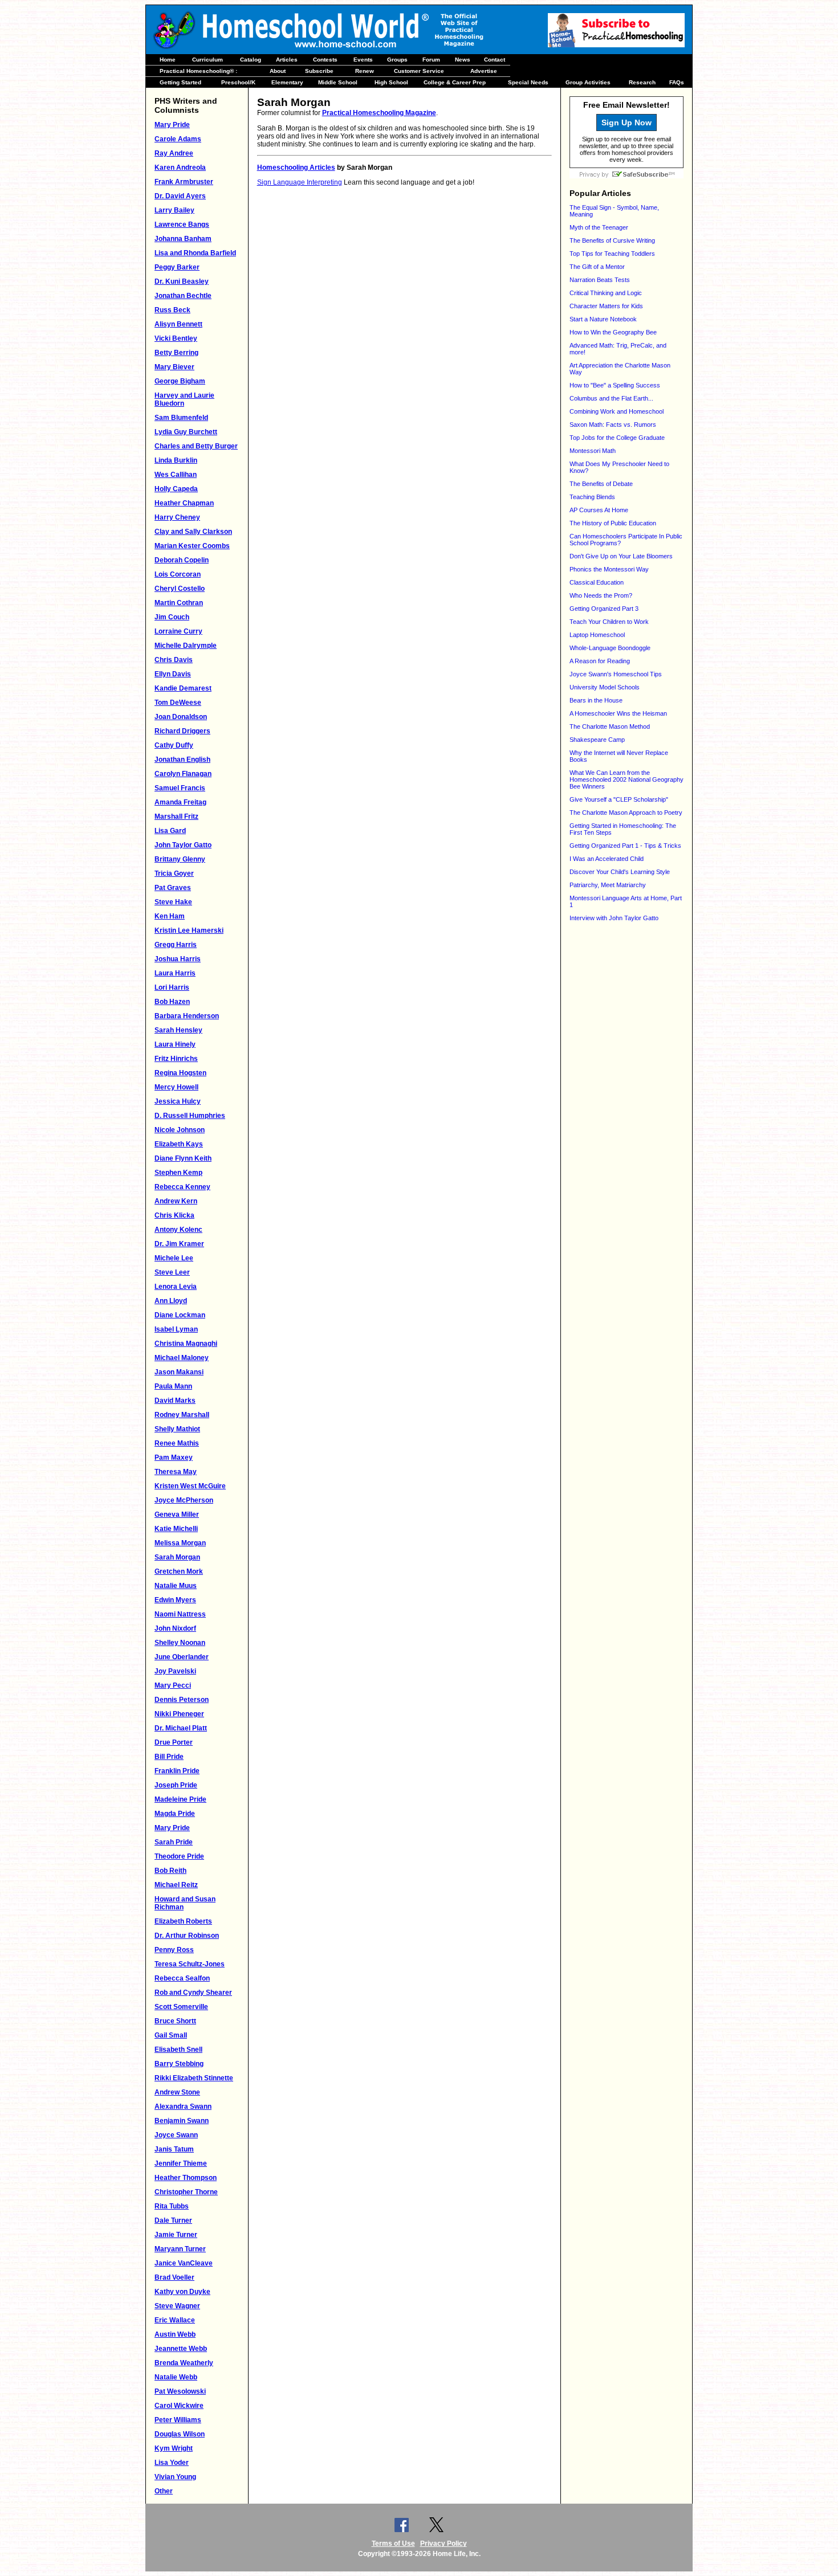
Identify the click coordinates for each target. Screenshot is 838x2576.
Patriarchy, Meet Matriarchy (608, 885)
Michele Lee (174, 1258)
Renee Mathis (177, 1443)
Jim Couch (172, 617)
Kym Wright (174, 2448)
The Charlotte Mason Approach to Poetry (626, 813)
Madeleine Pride (180, 1799)
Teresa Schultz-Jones (190, 1964)
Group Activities (588, 82)
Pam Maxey (174, 1458)
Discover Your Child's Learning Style (620, 872)
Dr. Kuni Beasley (182, 281)
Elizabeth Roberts (183, 1921)
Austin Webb (175, 2334)
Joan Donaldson (181, 717)
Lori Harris (172, 987)
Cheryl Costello (180, 589)
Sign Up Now (627, 123)
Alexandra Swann (183, 2106)
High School (391, 82)
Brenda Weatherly (184, 2363)
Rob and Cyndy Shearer (193, 1993)
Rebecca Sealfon (182, 1978)
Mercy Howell (176, 1087)
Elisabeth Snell (178, 2050)
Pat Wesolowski (180, 2391)
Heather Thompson (186, 2178)
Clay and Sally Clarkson (193, 532)
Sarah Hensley (178, 1030)
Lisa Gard (170, 831)
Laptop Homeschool (597, 635)
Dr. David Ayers (180, 196)
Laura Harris (175, 973)
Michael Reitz (176, 1885)
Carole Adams (178, 139)
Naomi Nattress (180, 1614)
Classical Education (597, 582)
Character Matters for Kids (606, 306)
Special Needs (528, 82)
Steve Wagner (177, 2306)
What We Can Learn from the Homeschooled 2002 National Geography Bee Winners (627, 779)
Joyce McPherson (184, 1500)
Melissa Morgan (180, 1543)
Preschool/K (238, 82)
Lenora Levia (176, 1287)
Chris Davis (174, 660)
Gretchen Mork (179, 1571)
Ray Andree (174, 153)
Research (642, 82)
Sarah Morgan (177, 1557)
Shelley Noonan (180, 1643)
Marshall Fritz (176, 817)
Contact (495, 60)
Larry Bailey (174, 210)
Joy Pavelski (175, 1671)
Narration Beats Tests (600, 280)
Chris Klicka (174, 1215)
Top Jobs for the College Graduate (617, 438)
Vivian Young (175, 2477)
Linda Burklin (176, 460)
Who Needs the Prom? (601, 595)
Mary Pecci (173, 1685)
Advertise (484, 71)
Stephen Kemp (178, 1173)
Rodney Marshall (182, 1415)
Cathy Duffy (174, 745)
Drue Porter (174, 1742)
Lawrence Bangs (182, 224)
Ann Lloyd (171, 1301)
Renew (365, 71)
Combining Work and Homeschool (617, 411)
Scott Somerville (181, 2007)
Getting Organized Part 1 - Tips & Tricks (625, 846)
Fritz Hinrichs (176, 1059)
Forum (431, 60)
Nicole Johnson (180, 1130)
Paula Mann (173, 1386)
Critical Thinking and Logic (606, 293)
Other (164, 2491)
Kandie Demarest (183, 688)
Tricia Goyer (174, 873)
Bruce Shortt (175, 2021)
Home (168, 60)
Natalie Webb (176, 2377)
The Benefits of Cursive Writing (612, 240)
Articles (287, 60)
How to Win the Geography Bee (613, 332)
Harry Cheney (177, 517)
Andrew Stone (177, 2092)
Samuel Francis (180, 788)
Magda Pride (175, 1814)
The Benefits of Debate (601, 484)
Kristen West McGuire (190, 1486)
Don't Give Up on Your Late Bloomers (621, 556)
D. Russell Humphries (190, 1116)
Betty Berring (176, 353)
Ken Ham (170, 916)
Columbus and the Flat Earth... (611, 398)
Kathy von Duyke (182, 2292)
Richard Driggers (182, 731)
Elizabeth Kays (179, 1144)
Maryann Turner (180, 2249)
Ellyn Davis (173, 674)
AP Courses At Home (599, 510)
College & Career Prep (455, 82)
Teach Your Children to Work (609, 622)
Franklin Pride (177, 1771)
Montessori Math (593, 451)
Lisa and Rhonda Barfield (195, 253)
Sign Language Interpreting (300, 182)
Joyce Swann (176, 2135)
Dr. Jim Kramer (179, 1244)
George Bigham (180, 381)
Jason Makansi (179, 1372)
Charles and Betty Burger (196, 446)
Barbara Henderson (187, 1016)
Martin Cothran (179, 603)
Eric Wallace (175, 2320)
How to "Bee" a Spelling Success (615, 385)
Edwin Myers (175, 1600)
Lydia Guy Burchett (186, 432)
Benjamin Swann (182, 2121)
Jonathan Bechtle (183, 296)
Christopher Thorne (186, 2192)
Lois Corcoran (178, 574)
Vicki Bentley (176, 338)
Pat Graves (173, 888)
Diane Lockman (180, 1315)
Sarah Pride (174, 1842)
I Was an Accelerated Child (607, 859)
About (278, 71)
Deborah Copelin (182, 560)
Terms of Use (393, 2544)
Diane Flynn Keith (183, 1158)
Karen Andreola (180, 168)
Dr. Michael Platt (181, 1728)
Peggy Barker (177, 267)
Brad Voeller (174, 2277)
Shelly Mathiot (177, 1429)
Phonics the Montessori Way (609, 569)
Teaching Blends (592, 497)
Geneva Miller (177, 1514)
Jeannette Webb (181, 2349)
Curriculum (208, 60)
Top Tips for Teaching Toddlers (612, 254)
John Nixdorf (175, 1628)
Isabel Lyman (176, 1329)
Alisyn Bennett (178, 324)
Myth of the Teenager (599, 227)
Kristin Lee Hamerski (189, 930)
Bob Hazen (172, 1002)
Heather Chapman (184, 503)
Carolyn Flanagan (183, 774)
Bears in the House (596, 700)
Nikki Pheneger (179, 1714)
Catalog (251, 60)
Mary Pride (172, 125)
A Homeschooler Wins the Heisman (618, 713)
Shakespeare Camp (597, 740)
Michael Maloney (182, 1358)
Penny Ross (174, 1950)
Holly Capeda (176, 489)
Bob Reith (170, 1871)
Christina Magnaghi (186, 1344)
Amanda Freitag (180, 802)
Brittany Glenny (180, 859)
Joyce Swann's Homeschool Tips (616, 674)
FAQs (677, 82)
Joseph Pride (176, 1785)
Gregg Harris (176, 945)
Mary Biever (174, 367)
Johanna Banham (183, 239)
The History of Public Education (613, 523)
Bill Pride (169, 1757)
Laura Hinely (175, 1044)
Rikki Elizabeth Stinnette (194, 2078)
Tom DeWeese (178, 703)
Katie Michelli (176, 1529)
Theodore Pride (179, 1856)
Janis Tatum (174, 2149)
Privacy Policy (444, 2544)
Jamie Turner (176, 2235)
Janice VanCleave (184, 2263)
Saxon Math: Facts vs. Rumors (613, 424)
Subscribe (319, 71)
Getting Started (180, 82)
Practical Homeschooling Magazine (379, 113)
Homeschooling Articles (296, 168)
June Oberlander (182, 1657)
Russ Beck (172, 310)
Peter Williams (178, 2420)
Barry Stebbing (179, 2064)
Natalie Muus (176, 1586)
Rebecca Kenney (182, 1187)
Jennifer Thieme (181, 2163)
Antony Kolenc (178, 1230)
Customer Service (419, 71)
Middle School (338, 82)
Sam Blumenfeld (181, 418)
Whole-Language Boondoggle (610, 648)
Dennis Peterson (182, 1700)
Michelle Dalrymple (186, 646)
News (463, 60)
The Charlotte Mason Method (610, 726)
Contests (325, 60)
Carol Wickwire (179, 2406)
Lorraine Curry (178, 631)
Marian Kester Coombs (192, 546)
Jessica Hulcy (178, 1101)
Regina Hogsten (180, 1073)
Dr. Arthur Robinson (187, 1936)
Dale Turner (173, 2220)
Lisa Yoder (172, 2463)
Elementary (287, 82)
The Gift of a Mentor (597, 267)
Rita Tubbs (172, 2206)
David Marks (175, 1401)
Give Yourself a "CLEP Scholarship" (619, 799)
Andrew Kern (176, 1201)
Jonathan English (182, 760)
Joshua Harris (178, 959)
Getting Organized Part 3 (604, 609)
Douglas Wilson (180, 2434)
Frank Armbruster (184, 182)
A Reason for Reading (600, 661)
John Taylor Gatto (183, 845)
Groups (397, 60)
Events (363, 60)
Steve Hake (173, 902)
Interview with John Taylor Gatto (614, 918)
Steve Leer (172, 1272)
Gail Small (171, 2035)
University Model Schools (605, 687)
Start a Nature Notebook (603, 319)
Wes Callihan (176, 475)
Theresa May (176, 1472)
